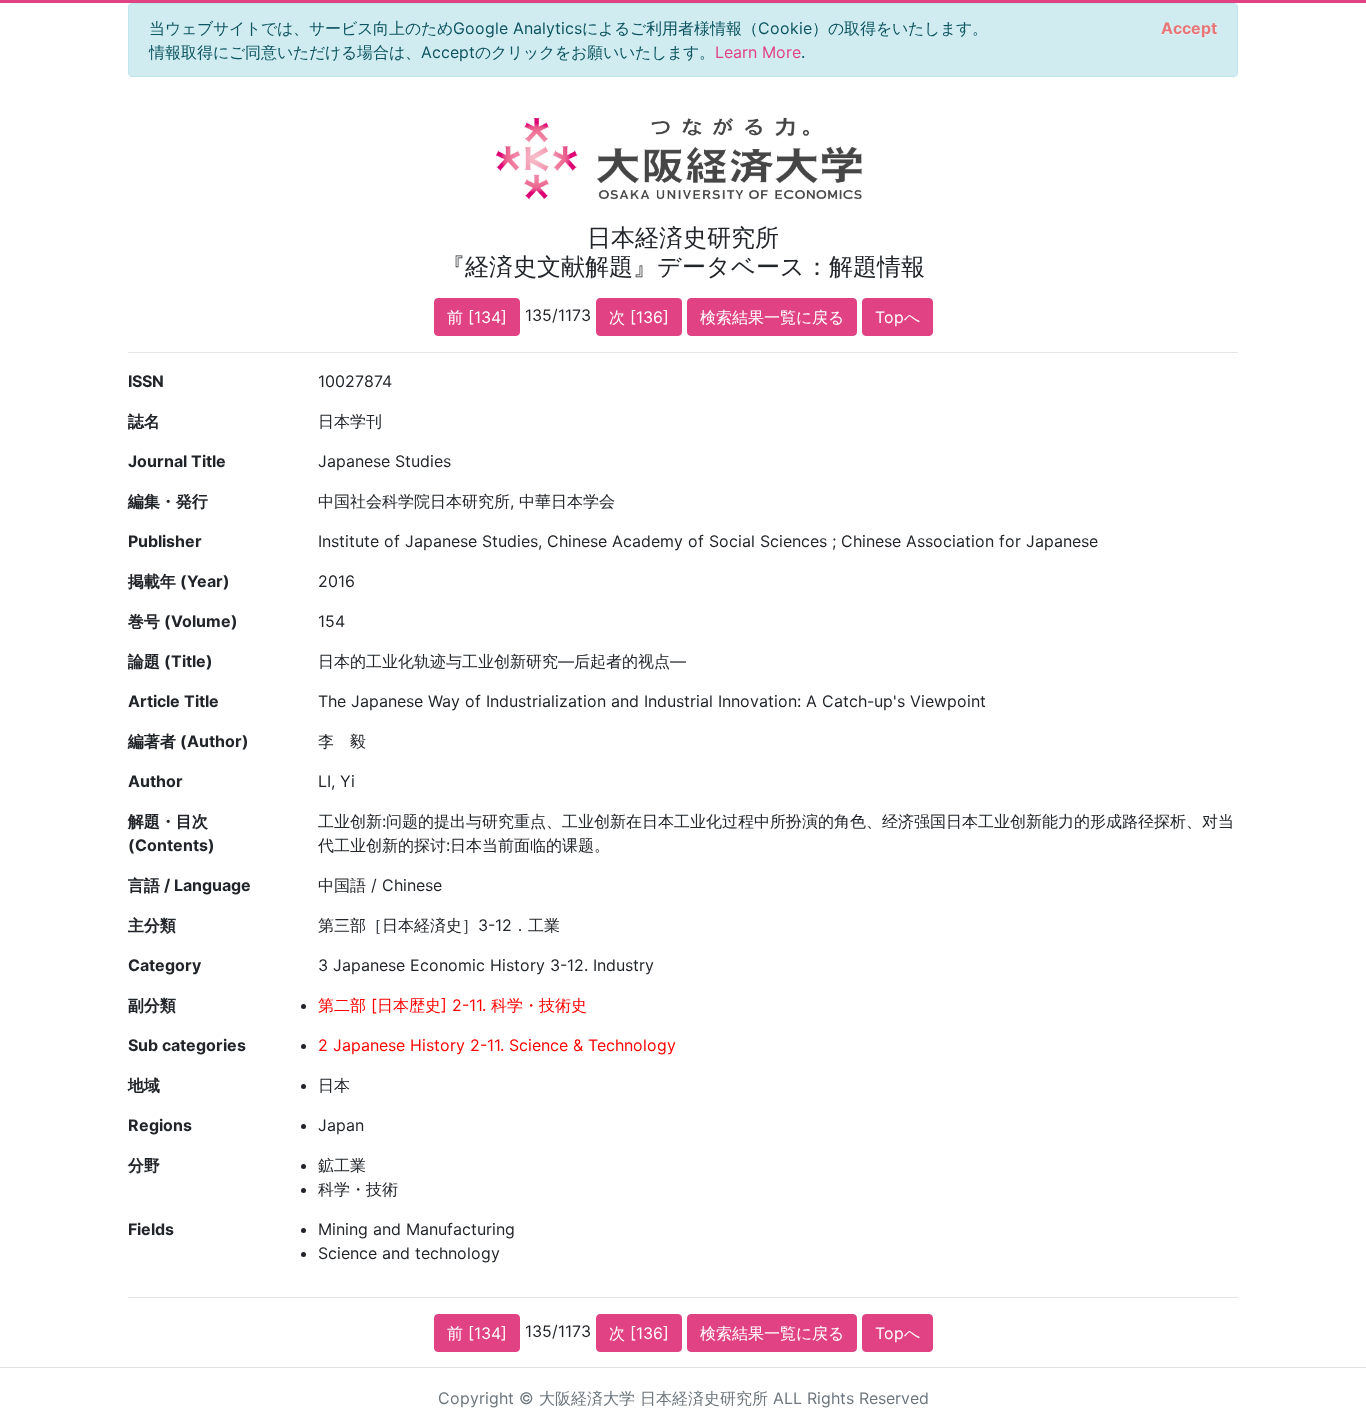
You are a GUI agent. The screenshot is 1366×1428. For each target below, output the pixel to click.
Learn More (758, 52)
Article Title (173, 701)
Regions (160, 1125)
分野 (144, 1165)
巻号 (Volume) (183, 621)
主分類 (152, 925)
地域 (144, 1085)
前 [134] (477, 317)
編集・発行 (168, 501)
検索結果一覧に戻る (772, 317)
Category (164, 965)
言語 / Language (189, 885)
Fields (151, 1229)
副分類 (152, 1005)
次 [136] (639, 317)
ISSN (146, 381)
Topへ (897, 317)
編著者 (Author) (188, 741)
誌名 (144, 421)
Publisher (165, 541)
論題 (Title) (170, 661)
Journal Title (177, 461)
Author (155, 781)
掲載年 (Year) (179, 581)
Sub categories (187, 1045)
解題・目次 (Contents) (171, 833)
